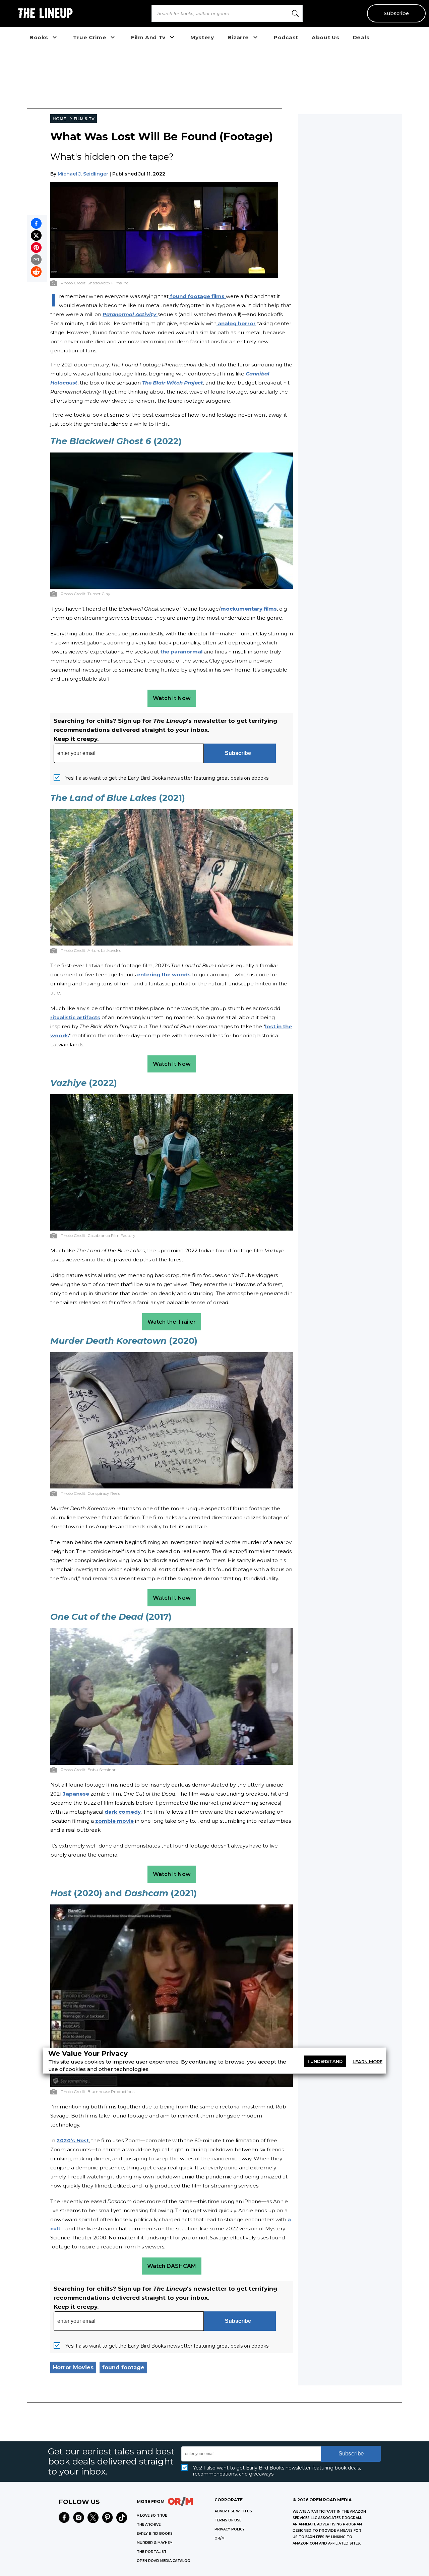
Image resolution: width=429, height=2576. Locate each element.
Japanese (75, 1794)
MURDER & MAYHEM (155, 2543)
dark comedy (123, 1812)
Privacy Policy (230, 2529)
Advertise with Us (233, 2511)
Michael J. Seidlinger (83, 174)
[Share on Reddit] (36, 272)
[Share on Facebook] (36, 223)
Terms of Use (228, 2520)
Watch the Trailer (172, 1322)
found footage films (197, 296)
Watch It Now (172, 698)
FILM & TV (84, 119)
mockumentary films (249, 609)
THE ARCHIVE (149, 2525)
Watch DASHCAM (172, 2266)
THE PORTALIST (152, 2552)
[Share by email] (36, 260)
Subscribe (396, 13)
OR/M (220, 2538)
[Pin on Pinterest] (36, 248)
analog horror (236, 323)
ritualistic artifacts (75, 1017)
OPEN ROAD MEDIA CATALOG (163, 2561)
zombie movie (114, 1821)
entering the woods (164, 974)
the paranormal (181, 652)
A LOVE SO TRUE (152, 2516)
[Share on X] (36, 235)
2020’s (73, 2140)
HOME (59, 119)
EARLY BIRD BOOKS (155, 2534)
